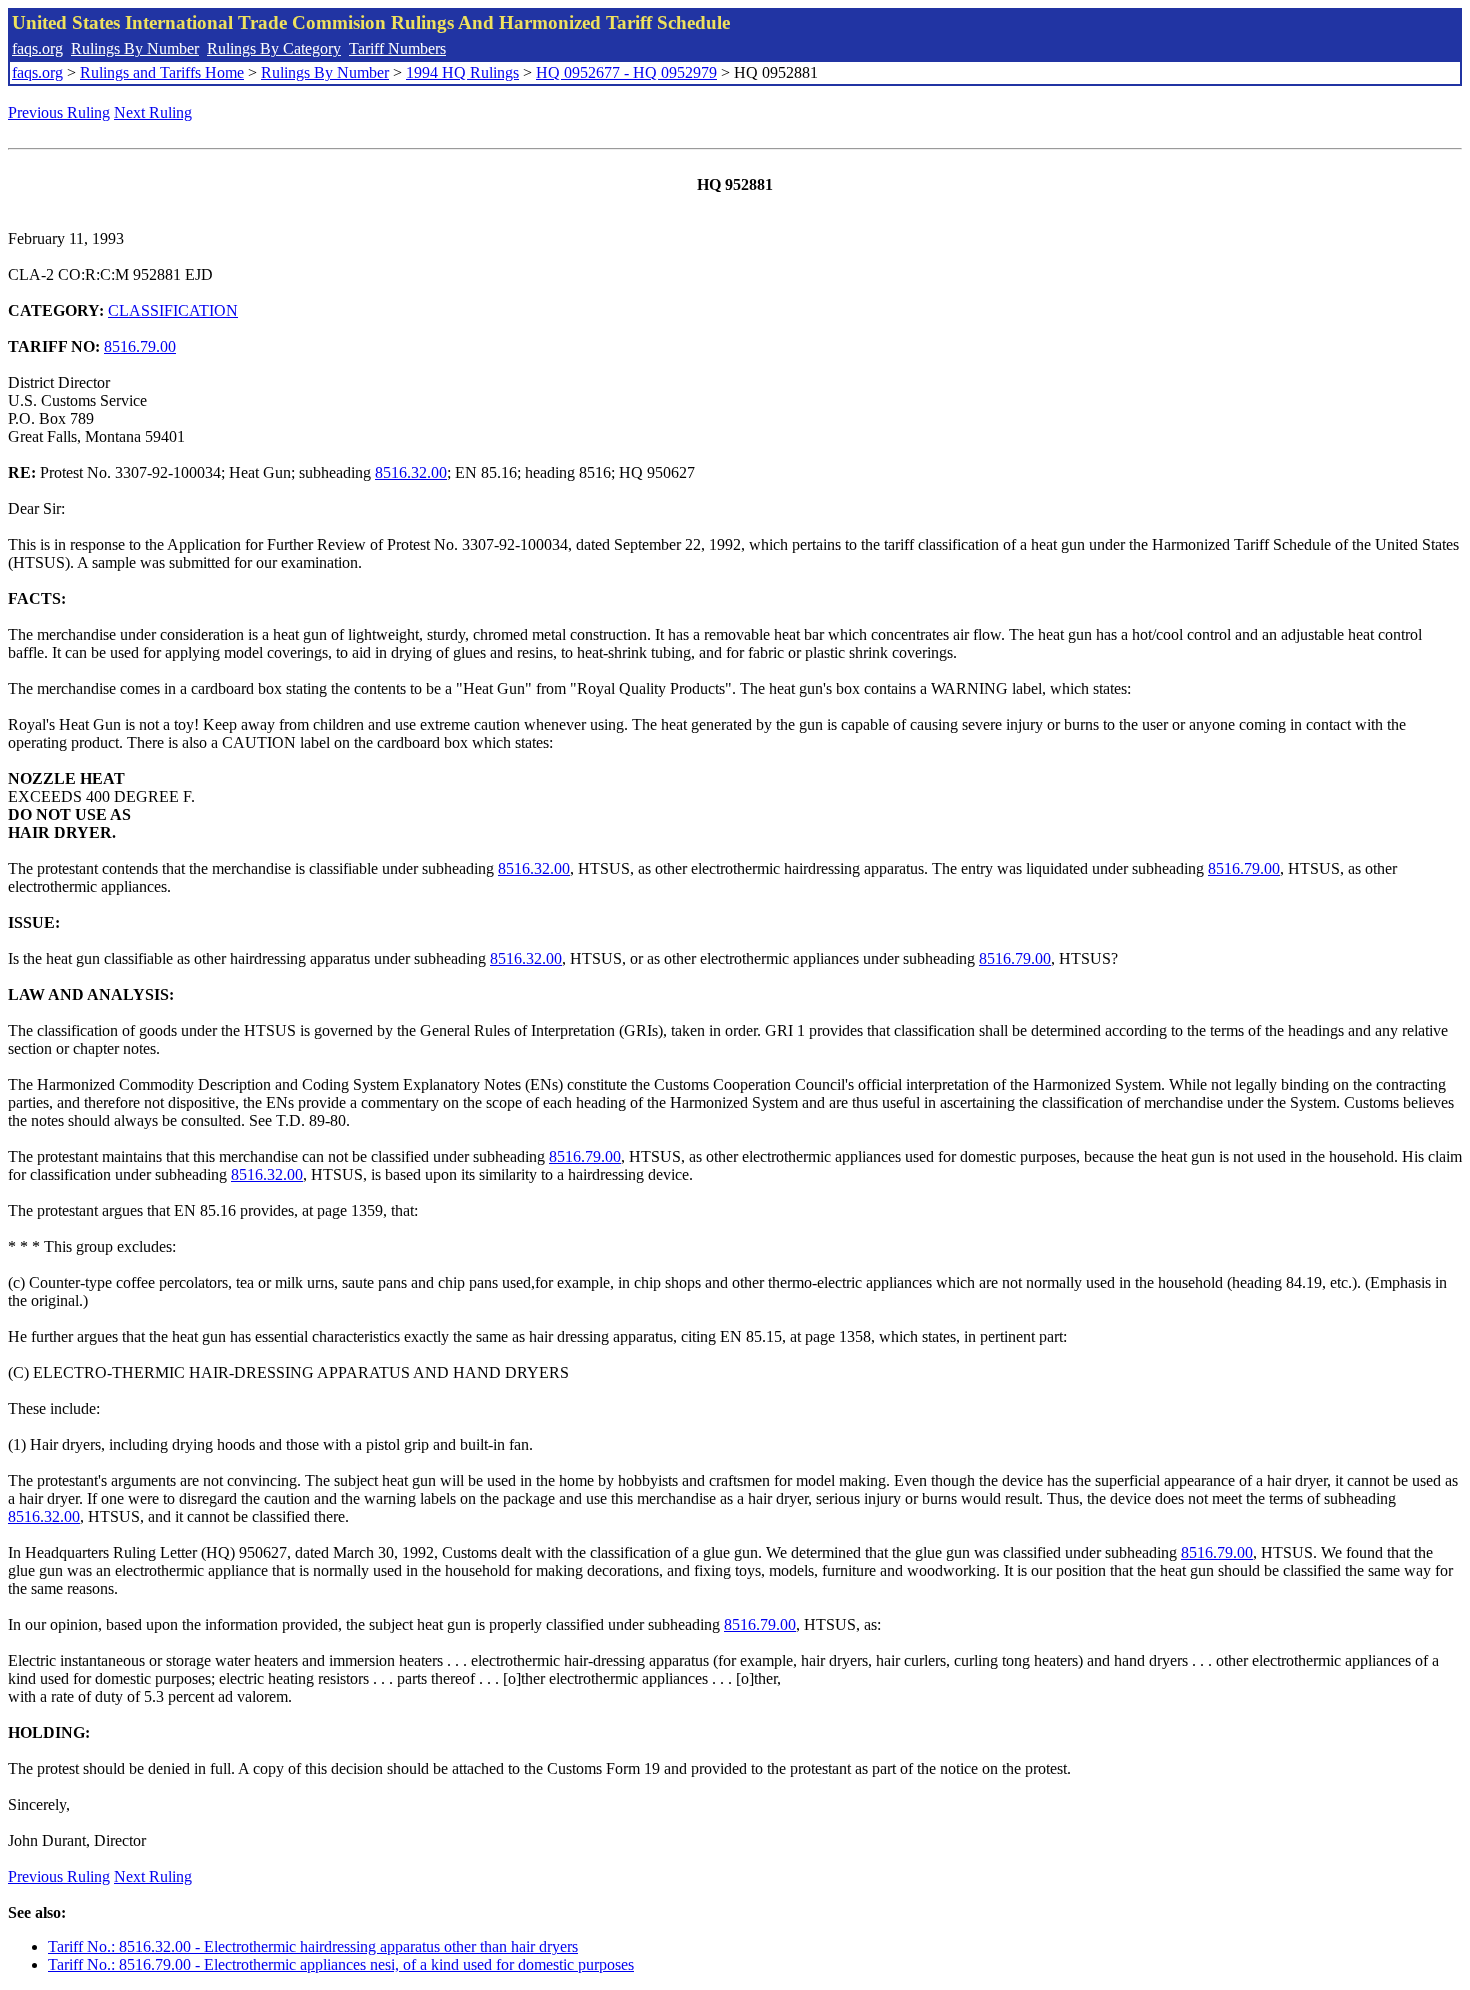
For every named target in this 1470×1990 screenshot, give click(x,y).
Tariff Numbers (397, 48)
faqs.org (37, 48)
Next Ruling (153, 112)
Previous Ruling (59, 112)
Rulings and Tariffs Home (162, 72)
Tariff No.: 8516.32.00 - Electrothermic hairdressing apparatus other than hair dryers (313, 1946)
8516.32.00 (411, 472)
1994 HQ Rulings (462, 72)
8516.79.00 (140, 346)
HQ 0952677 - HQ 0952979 (626, 72)
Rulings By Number (135, 48)
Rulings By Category (274, 48)
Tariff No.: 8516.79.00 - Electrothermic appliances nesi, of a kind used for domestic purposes (341, 1964)
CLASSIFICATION (173, 310)
